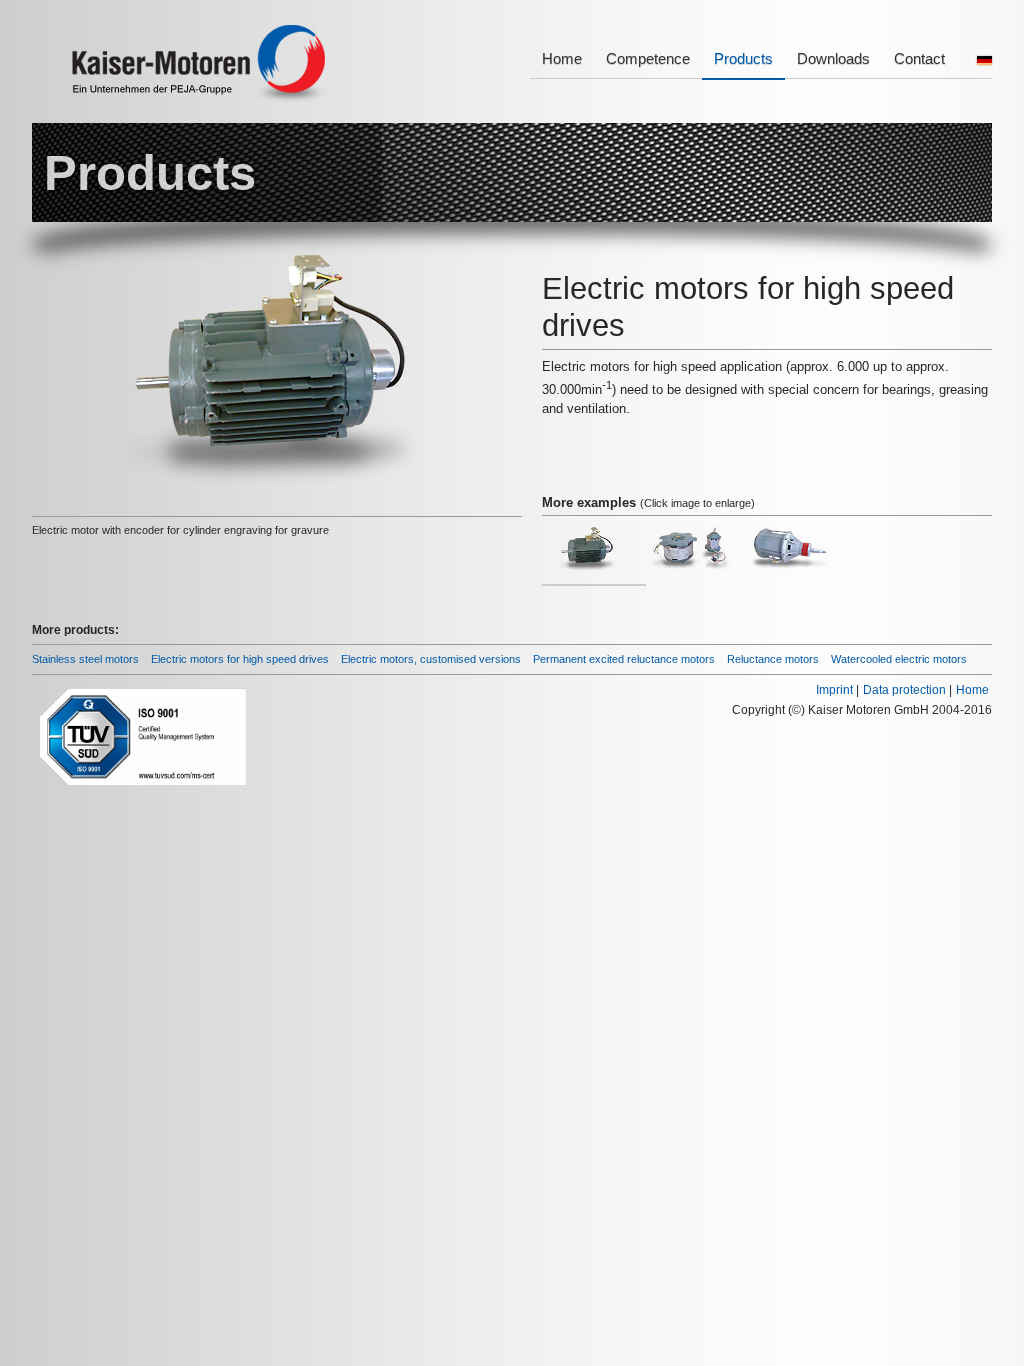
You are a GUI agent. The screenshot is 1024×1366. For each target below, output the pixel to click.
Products (743, 58)
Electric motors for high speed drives (240, 659)
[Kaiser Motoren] (200, 67)
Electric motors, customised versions (431, 659)
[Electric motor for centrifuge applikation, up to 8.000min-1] (789, 555)
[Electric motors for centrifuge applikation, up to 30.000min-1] (690, 555)
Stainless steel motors (85, 659)
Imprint (834, 689)
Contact (919, 58)
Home (562, 58)
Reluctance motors (773, 659)
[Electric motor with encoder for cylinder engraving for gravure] (588, 555)
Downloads (833, 58)
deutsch (984, 60)
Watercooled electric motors (899, 659)
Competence (648, 58)
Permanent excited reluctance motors (624, 659)
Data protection (904, 689)
